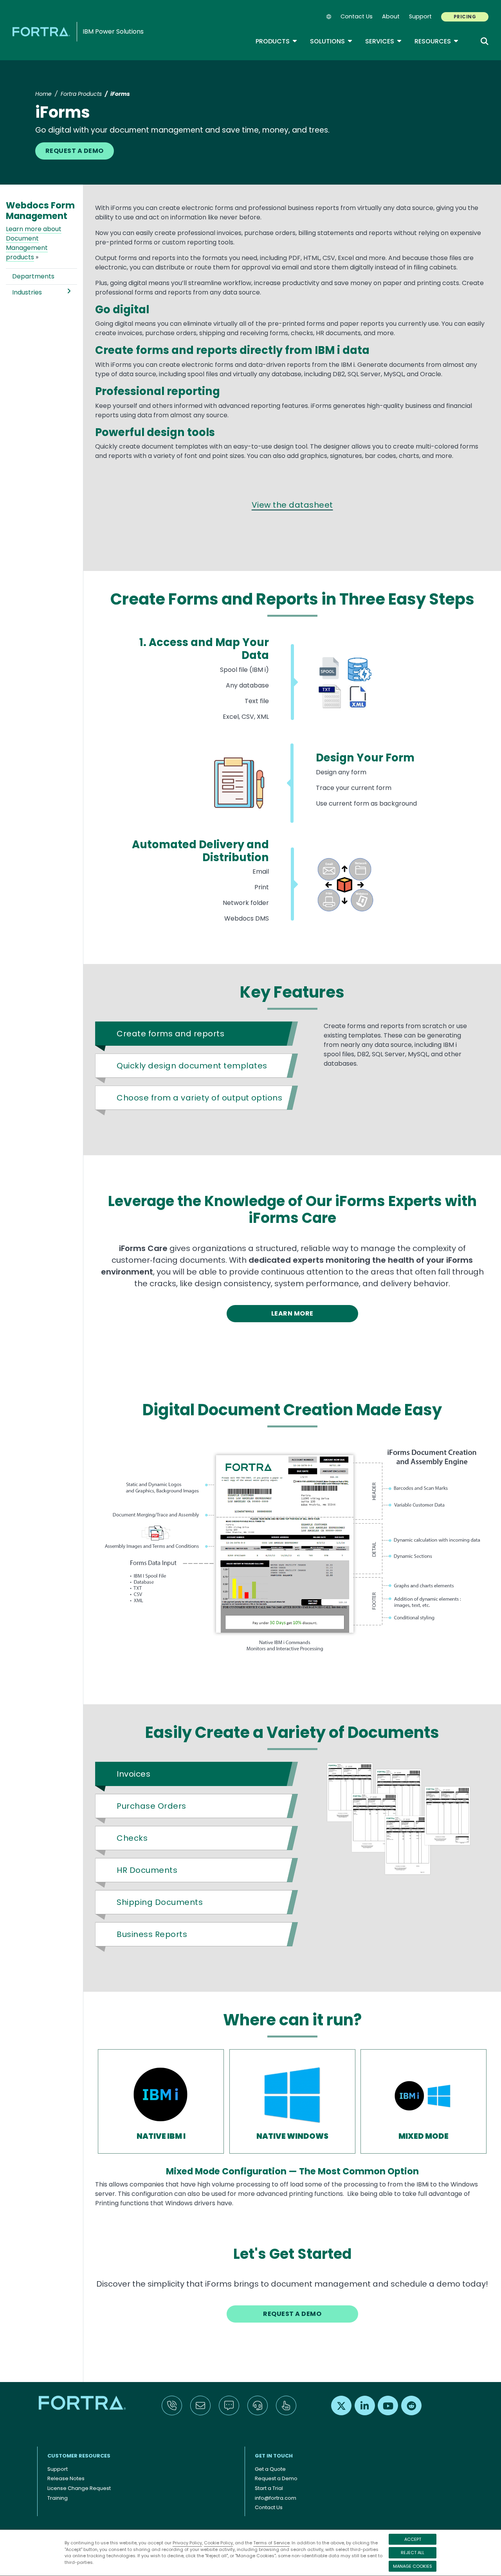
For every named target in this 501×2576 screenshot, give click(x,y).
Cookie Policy (218, 2543)
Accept (413, 2539)
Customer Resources (79, 2456)
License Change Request (79, 2488)
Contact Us (357, 16)
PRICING (465, 17)
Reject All (413, 2553)
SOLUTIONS (331, 41)
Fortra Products (81, 94)
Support (420, 16)
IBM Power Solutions (113, 31)
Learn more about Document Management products (34, 243)
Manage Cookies (413, 2566)
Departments (33, 276)
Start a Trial (269, 2488)
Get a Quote (270, 2469)
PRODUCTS (277, 41)
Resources (437, 41)
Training (58, 2498)
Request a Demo (75, 151)
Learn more (292, 1313)
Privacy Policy (187, 2543)
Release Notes (66, 2478)
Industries (27, 292)
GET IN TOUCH (274, 2456)
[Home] (43, 31)
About (391, 16)
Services (384, 41)
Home (43, 94)
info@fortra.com (276, 2498)
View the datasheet (292, 505)
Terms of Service (271, 2543)
